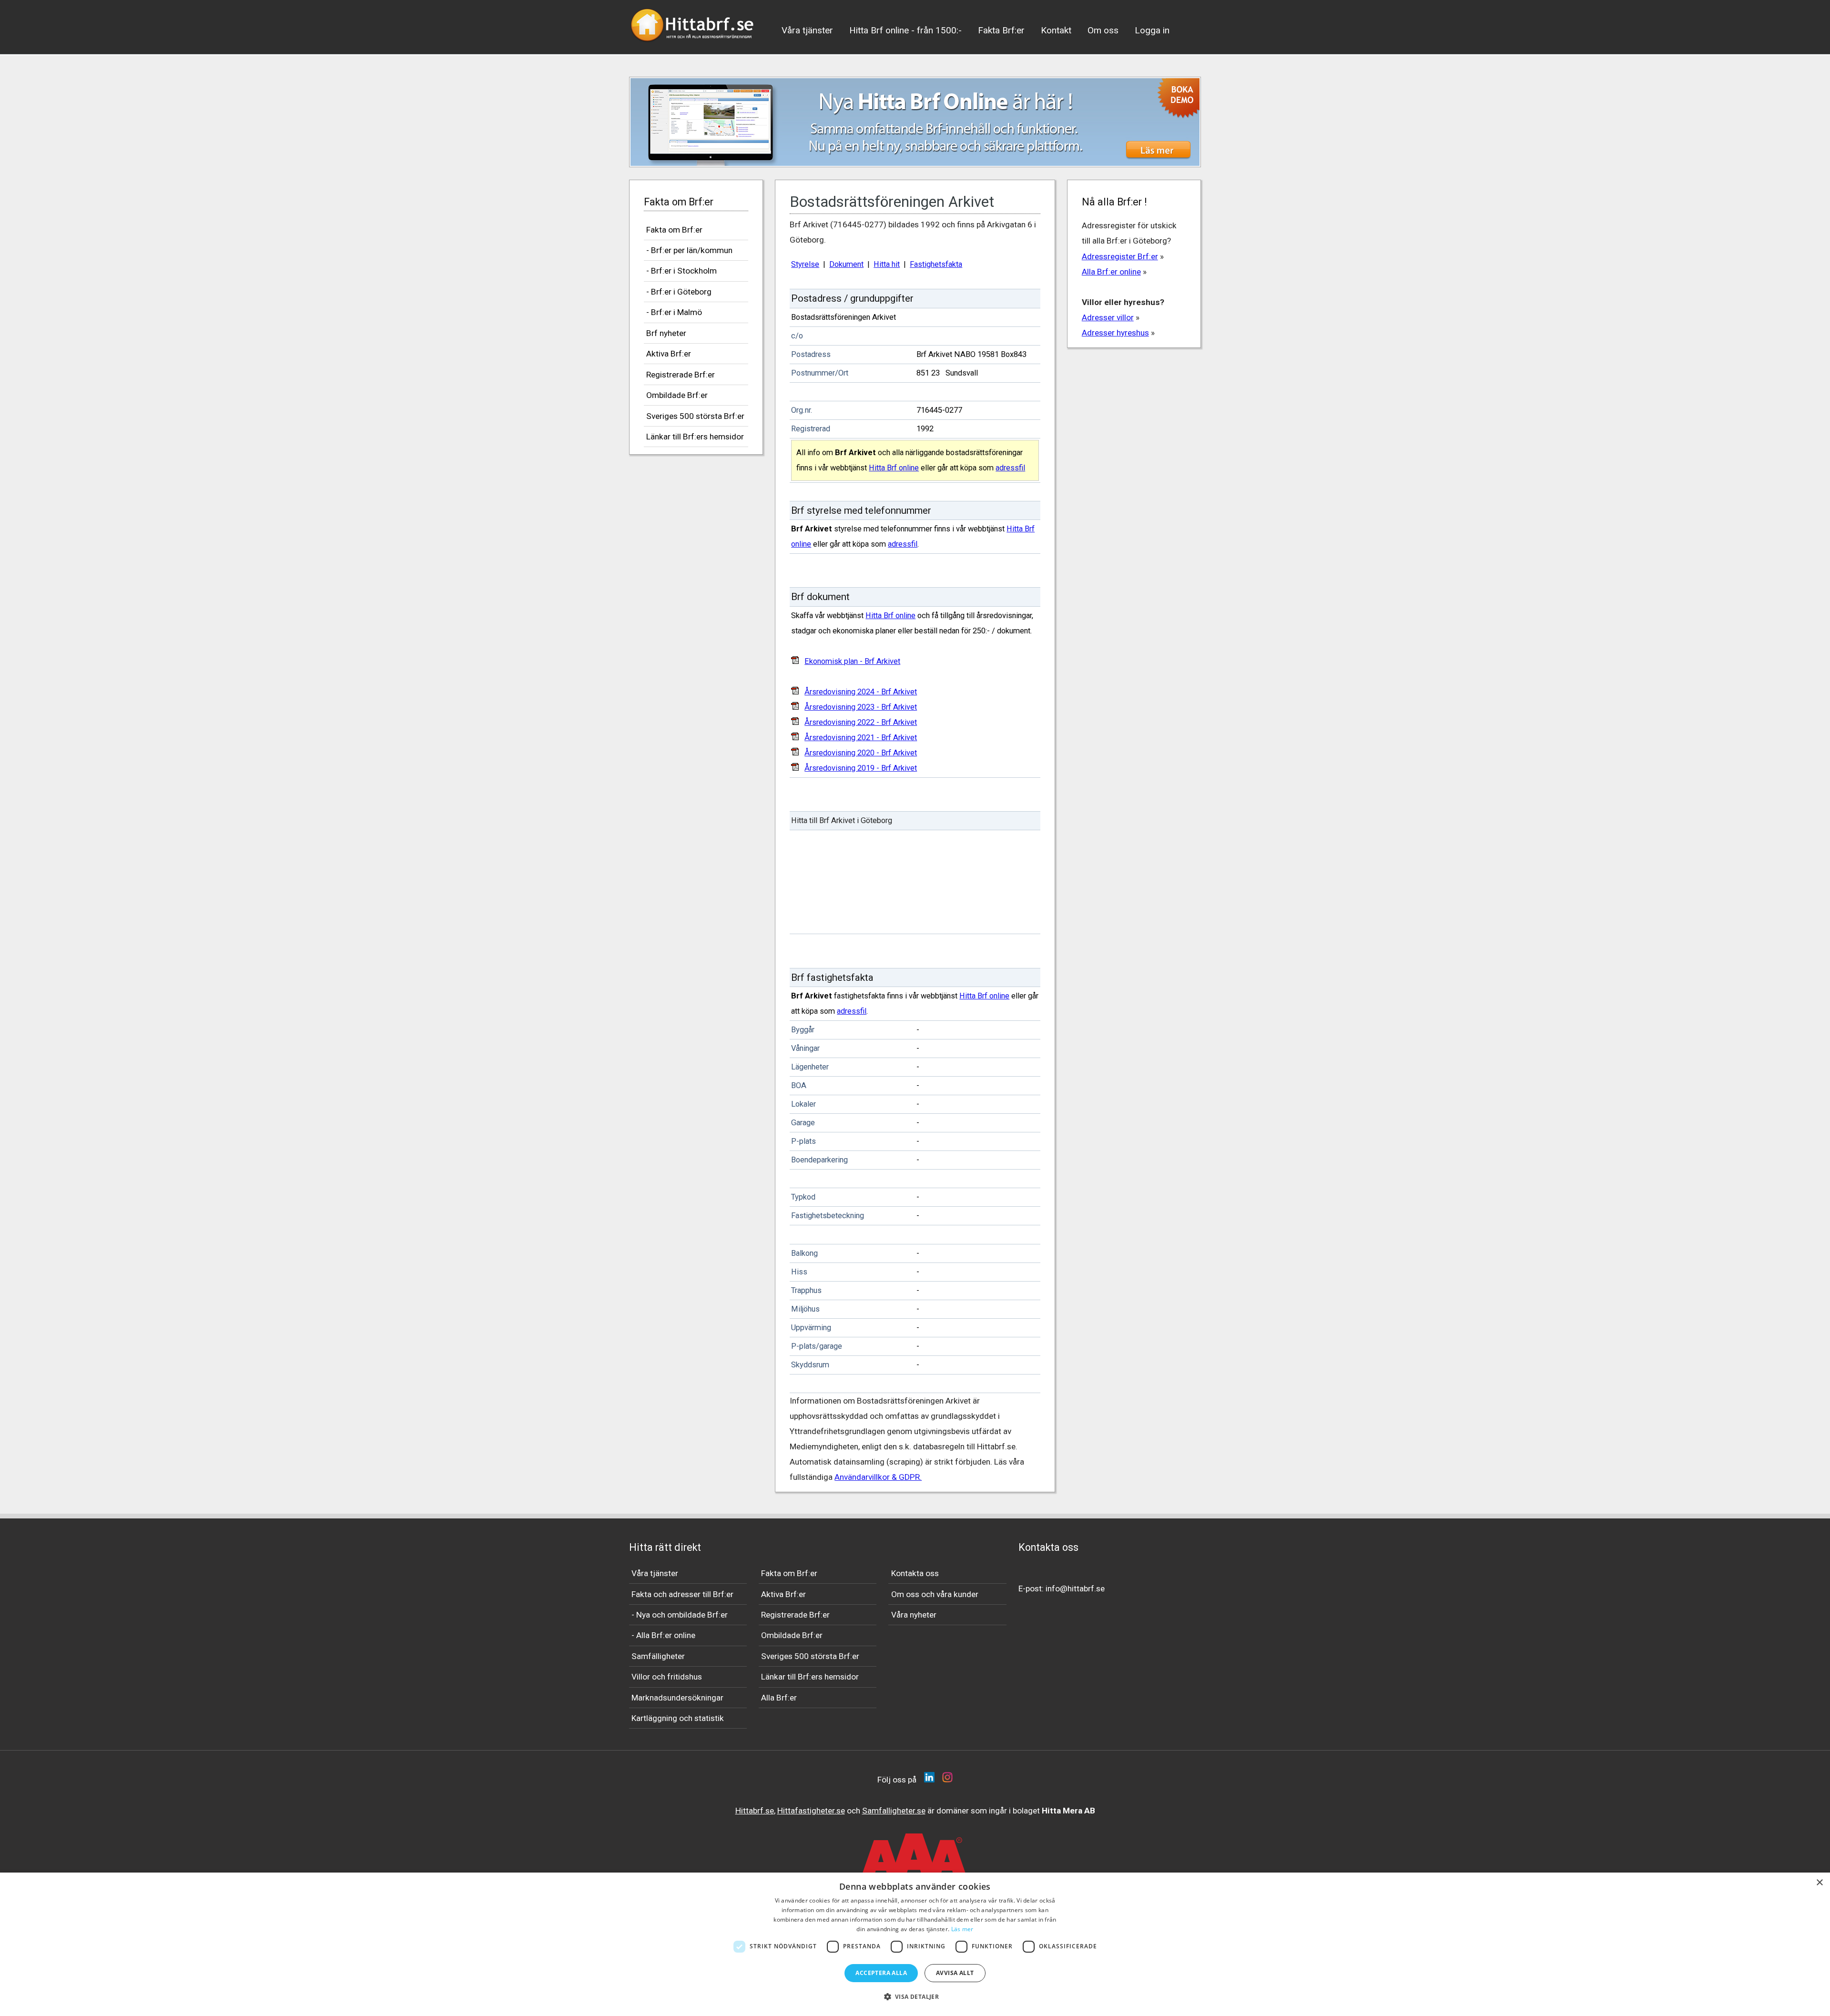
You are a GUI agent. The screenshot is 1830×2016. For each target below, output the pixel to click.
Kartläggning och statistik (678, 1718)
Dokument (846, 264)
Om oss (1103, 30)
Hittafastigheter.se (811, 1811)
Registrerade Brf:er (681, 375)
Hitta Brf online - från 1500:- (905, 30)
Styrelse (805, 264)
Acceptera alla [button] (881, 1973)
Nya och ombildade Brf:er (682, 1615)
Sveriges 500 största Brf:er (695, 416)
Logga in (1152, 30)
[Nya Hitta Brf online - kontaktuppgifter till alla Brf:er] (915, 122)
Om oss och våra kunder (935, 1594)
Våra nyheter (914, 1615)
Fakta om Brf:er (674, 230)
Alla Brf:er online (1111, 272)
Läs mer (962, 1929)
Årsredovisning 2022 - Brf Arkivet (861, 722)
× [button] (1819, 1883)
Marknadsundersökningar (677, 1698)
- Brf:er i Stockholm (681, 271)
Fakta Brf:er (1001, 30)
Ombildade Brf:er (677, 395)
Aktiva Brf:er (669, 354)
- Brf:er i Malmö (674, 312)
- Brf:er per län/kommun (689, 250)
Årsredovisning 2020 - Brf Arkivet (861, 753)
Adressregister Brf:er (1120, 256)
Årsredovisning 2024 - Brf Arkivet (861, 692)
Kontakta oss (915, 1573)
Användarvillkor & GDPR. (878, 1477)
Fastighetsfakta (936, 264)
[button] (915, 1997)
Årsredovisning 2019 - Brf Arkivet (861, 768)
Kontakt (1056, 30)
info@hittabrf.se (1075, 1588)
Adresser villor (1108, 317)
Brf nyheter (666, 333)
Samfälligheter (658, 1656)
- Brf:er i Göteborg (679, 292)
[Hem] (693, 45)
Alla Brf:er (779, 1698)
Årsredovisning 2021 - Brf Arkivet (861, 738)
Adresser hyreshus (1115, 333)
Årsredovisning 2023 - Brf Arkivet (861, 707)
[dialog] (915, 1944)
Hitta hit (887, 264)
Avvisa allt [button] (955, 1973)
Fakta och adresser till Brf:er (682, 1594)
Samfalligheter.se (894, 1811)
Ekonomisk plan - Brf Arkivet (852, 661)
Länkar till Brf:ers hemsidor (695, 437)
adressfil (1010, 468)
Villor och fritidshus (667, 1677)
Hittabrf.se (755, 1811)
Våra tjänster (807, 30)
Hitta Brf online (894, 468)
